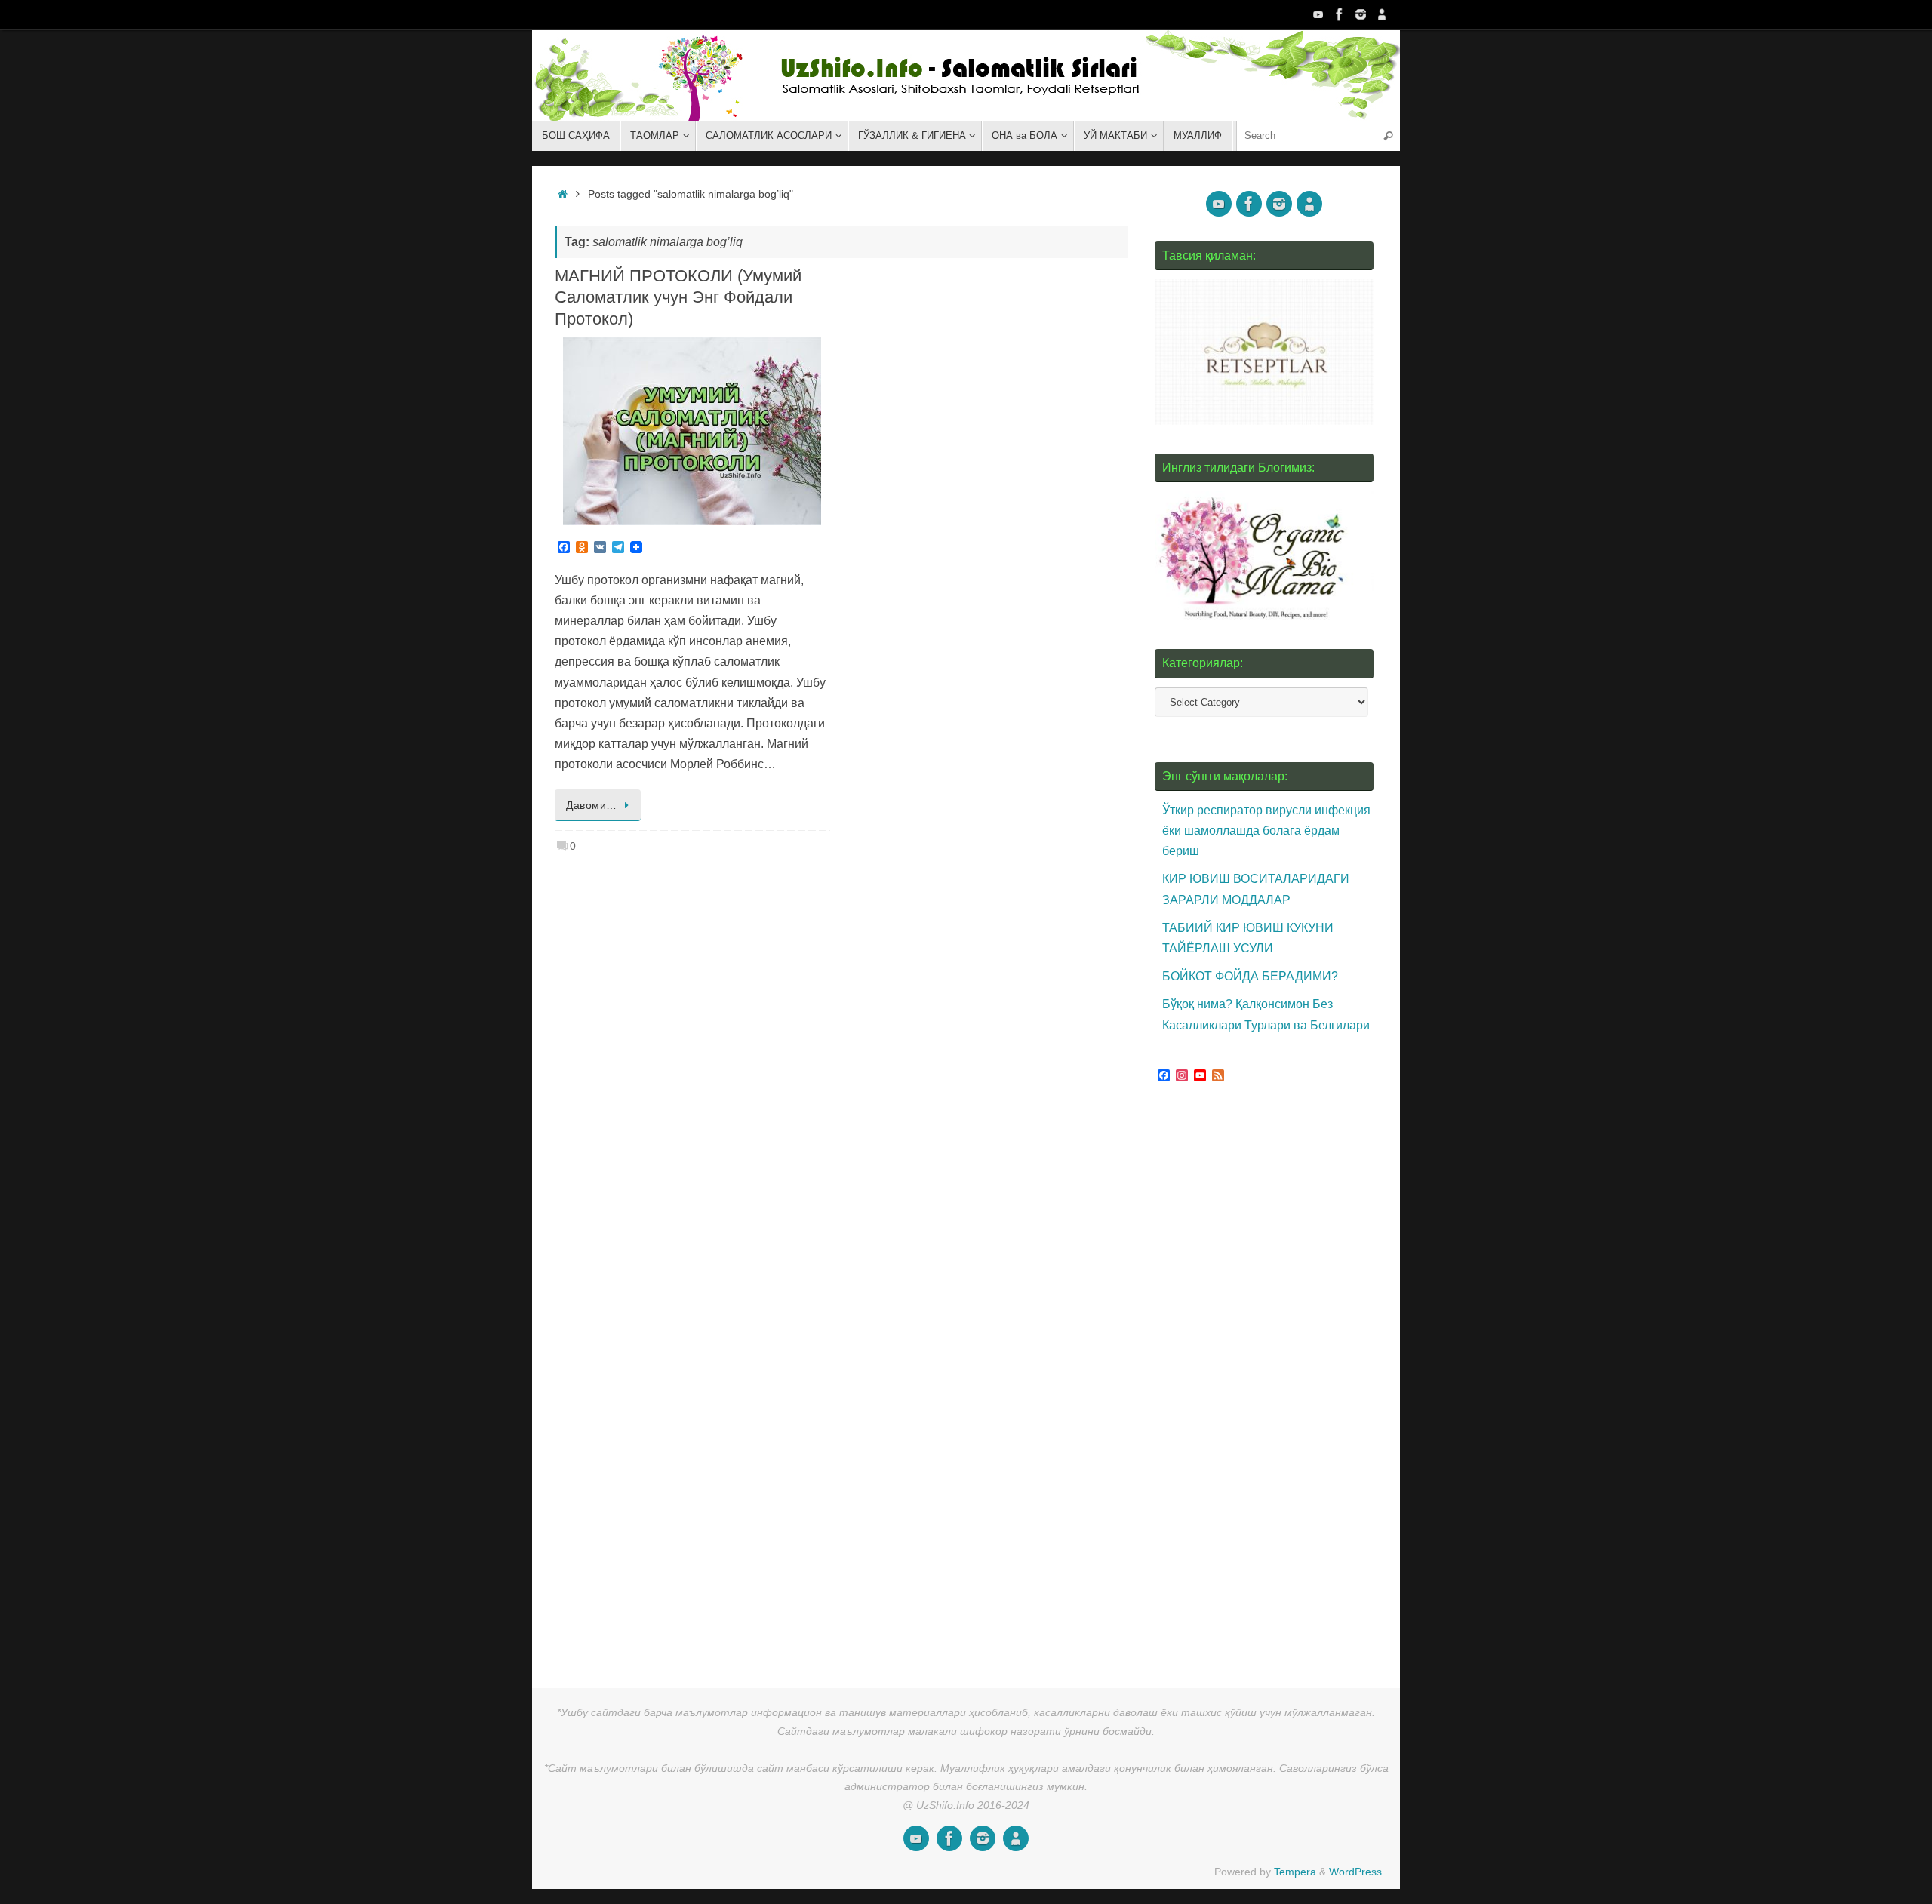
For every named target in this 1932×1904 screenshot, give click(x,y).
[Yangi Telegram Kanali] (1382, 14)
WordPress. (1357, 1872)
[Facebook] (1340, 14)
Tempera (1295, 1872)
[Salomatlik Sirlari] (1318, 14)
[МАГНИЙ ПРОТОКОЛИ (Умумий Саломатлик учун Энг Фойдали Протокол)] (692, 431)
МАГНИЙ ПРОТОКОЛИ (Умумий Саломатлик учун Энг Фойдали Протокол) (678, 297)
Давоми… (592, 805)
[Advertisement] (1268, 1380)
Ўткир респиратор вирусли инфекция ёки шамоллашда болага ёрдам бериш (1266, 831)
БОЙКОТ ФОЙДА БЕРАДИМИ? (1250, 976)
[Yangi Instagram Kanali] (1361, 14)
